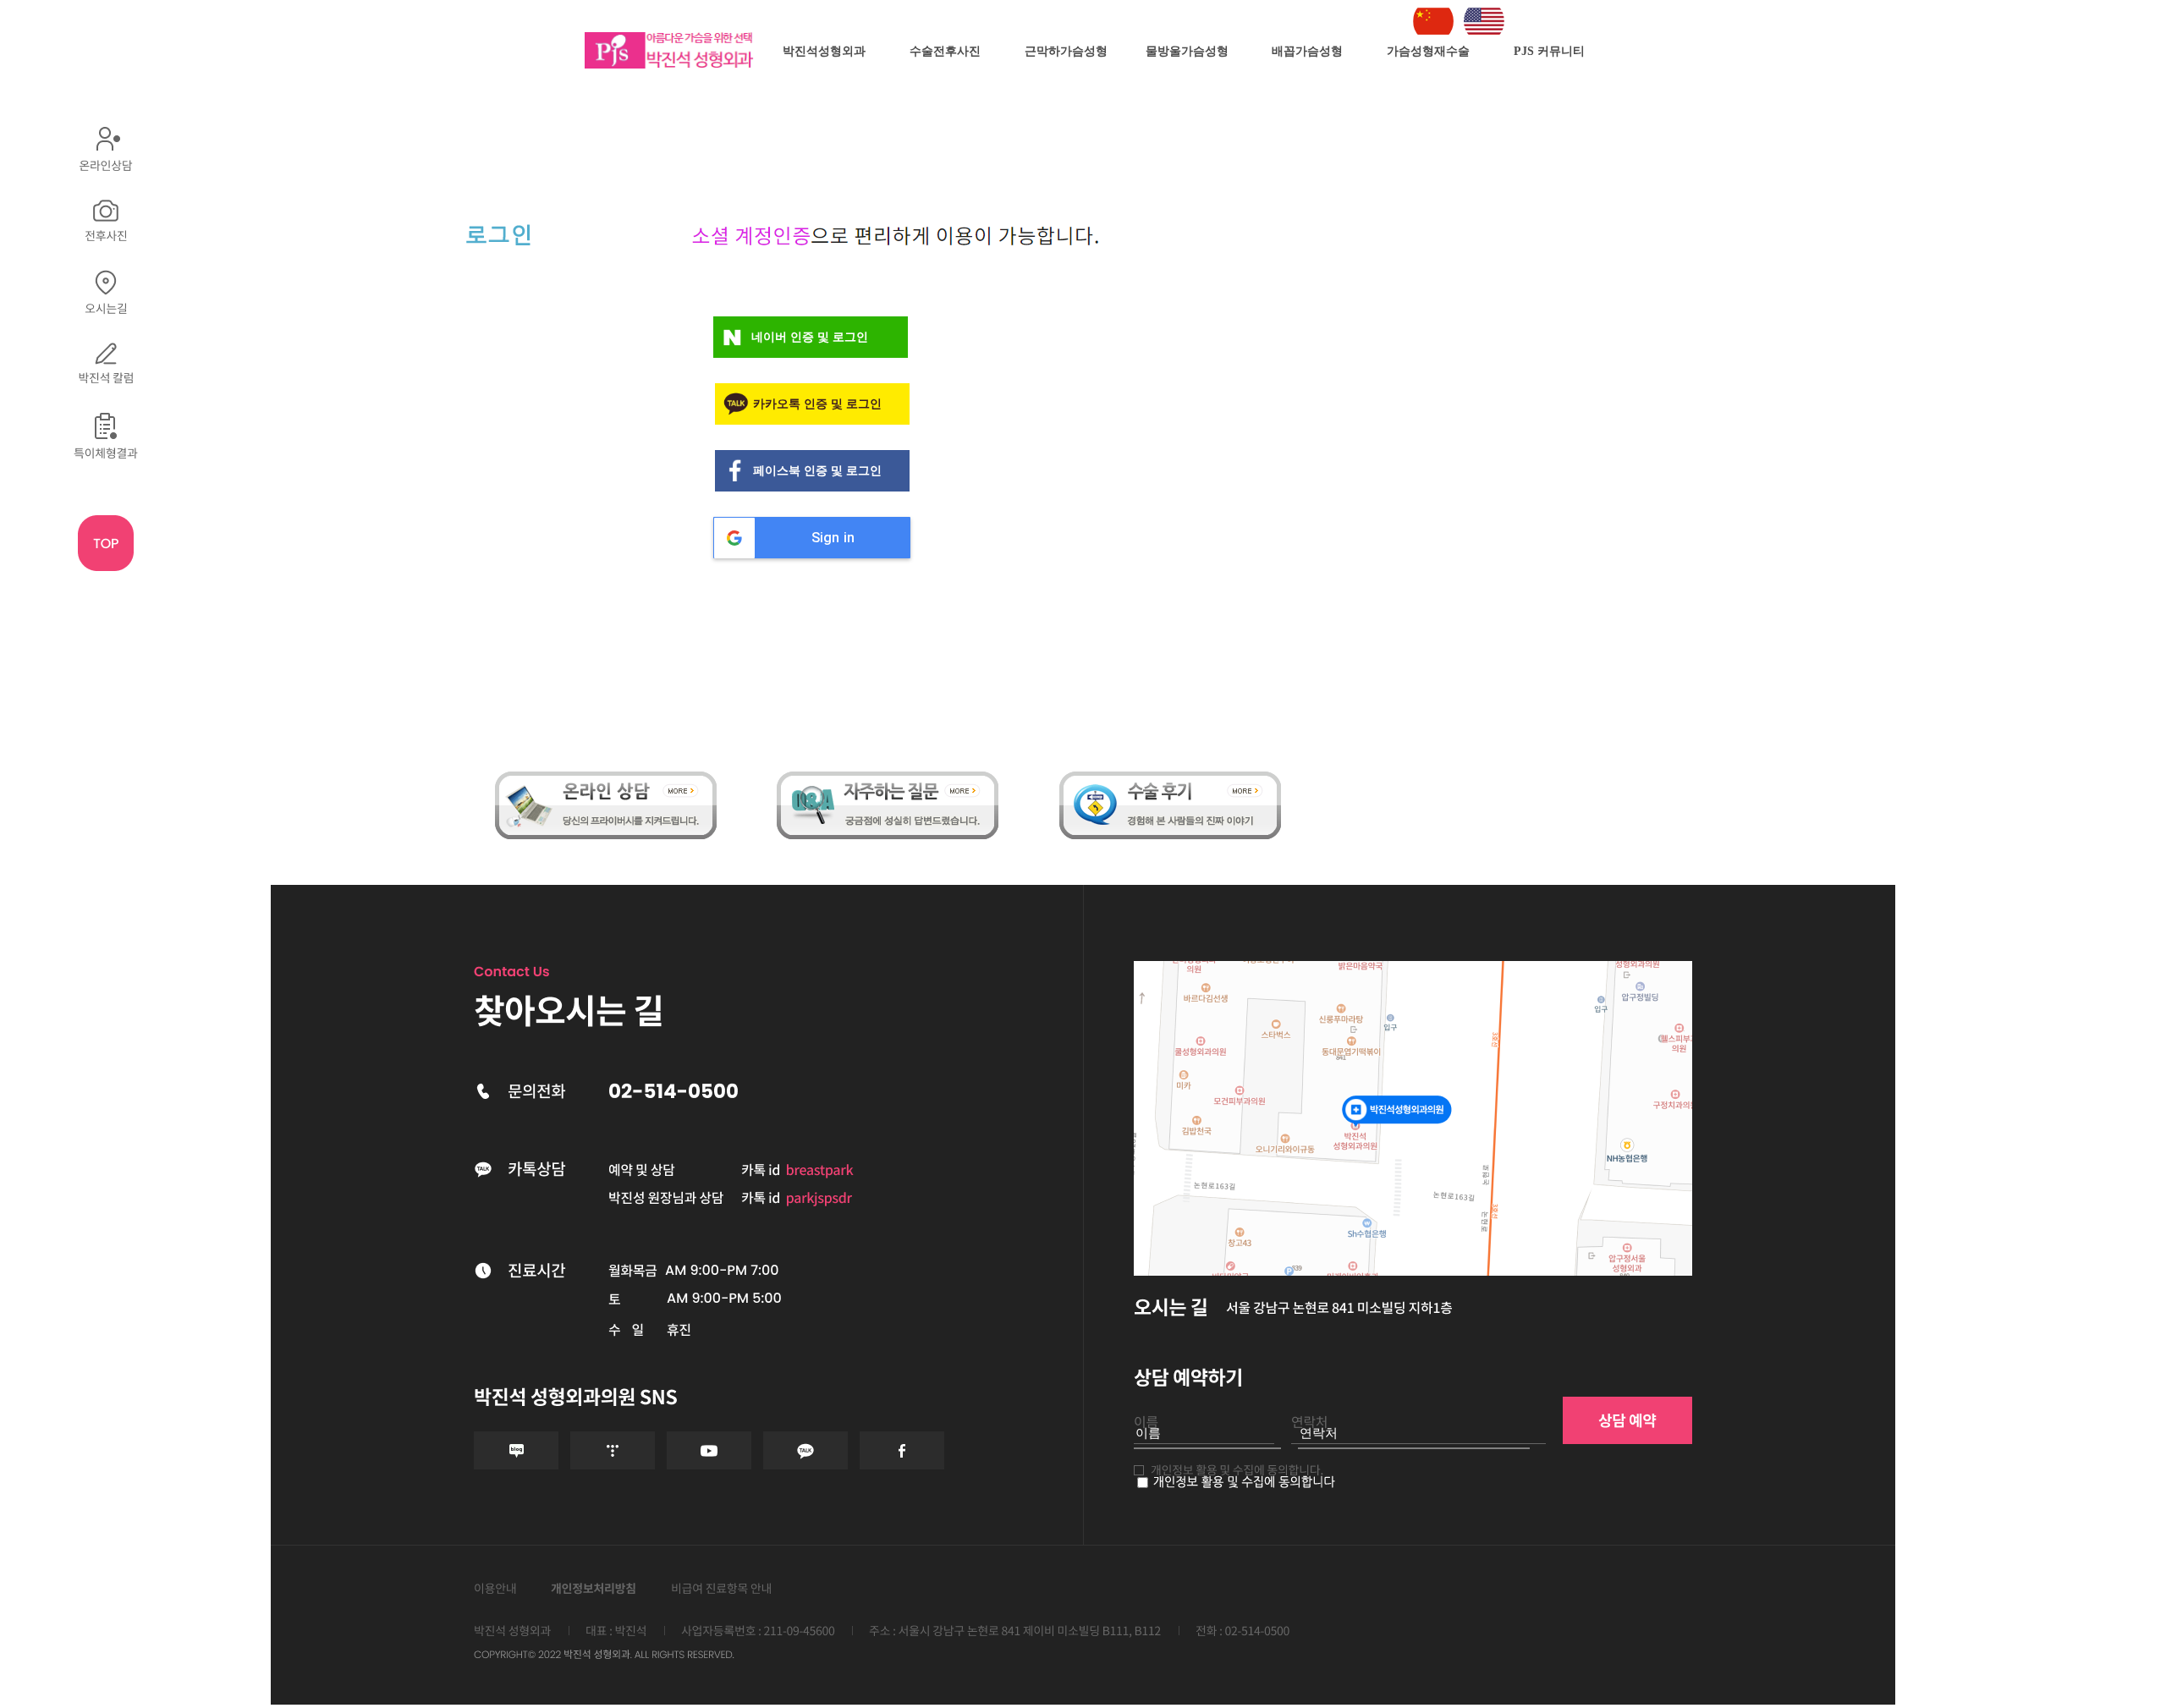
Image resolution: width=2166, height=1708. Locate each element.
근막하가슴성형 (1066, 51)
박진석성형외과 (824, 51)
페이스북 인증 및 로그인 (817, 471)
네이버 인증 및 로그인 (810, 337)
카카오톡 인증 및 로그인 (817, 404)
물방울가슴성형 (1187, 51)
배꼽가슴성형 (1307, 51)
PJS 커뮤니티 (1549, 51)
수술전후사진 (945, 51)
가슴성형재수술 (1428, 51)
